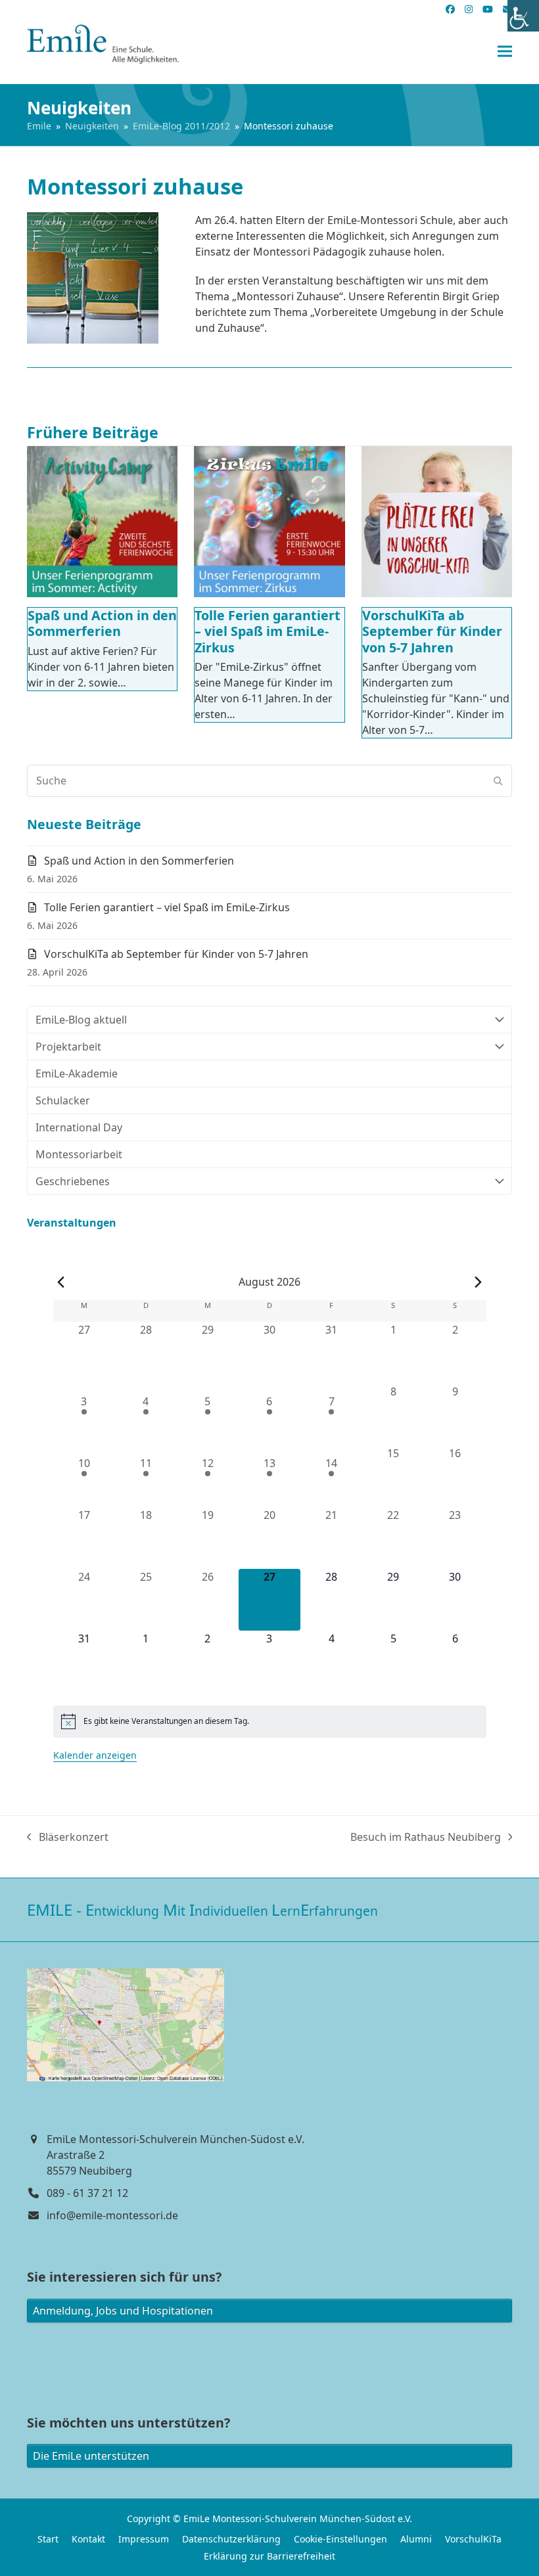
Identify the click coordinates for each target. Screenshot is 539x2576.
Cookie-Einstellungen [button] (340, 2539)
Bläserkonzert (68, 1837)
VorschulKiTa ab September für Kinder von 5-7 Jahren (432, 631)
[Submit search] (498, 780)
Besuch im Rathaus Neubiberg (426, 1837)
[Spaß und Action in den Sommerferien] (102, 521)
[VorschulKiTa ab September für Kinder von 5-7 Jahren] (437, 521)
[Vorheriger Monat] (61, 1282)
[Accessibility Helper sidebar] (523, 16)
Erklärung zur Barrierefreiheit (269, 2556)
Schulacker (63, 1100)
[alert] (270, 1721)
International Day (79, 1127)
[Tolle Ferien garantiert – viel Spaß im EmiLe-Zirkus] (269, 521)
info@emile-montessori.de (112, 2215)
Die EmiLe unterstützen (91, 2456)
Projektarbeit (68, 1047)
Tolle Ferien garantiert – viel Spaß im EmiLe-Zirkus (268, 631)
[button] (505, 52)
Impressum (144, 2539)
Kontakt (88, 2539)
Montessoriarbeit (79, 1154)
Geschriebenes (73, 1181)
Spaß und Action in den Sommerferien (102, 623)
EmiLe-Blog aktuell (81, 1020)
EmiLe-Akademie (77, 1073)
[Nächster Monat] (479, 1282)
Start (48, 2539)
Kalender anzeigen (95, 1755)
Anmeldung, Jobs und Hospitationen (123, 2311)
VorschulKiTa (473, 2539)
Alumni (416, 2539)
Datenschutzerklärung (231, 2539)
